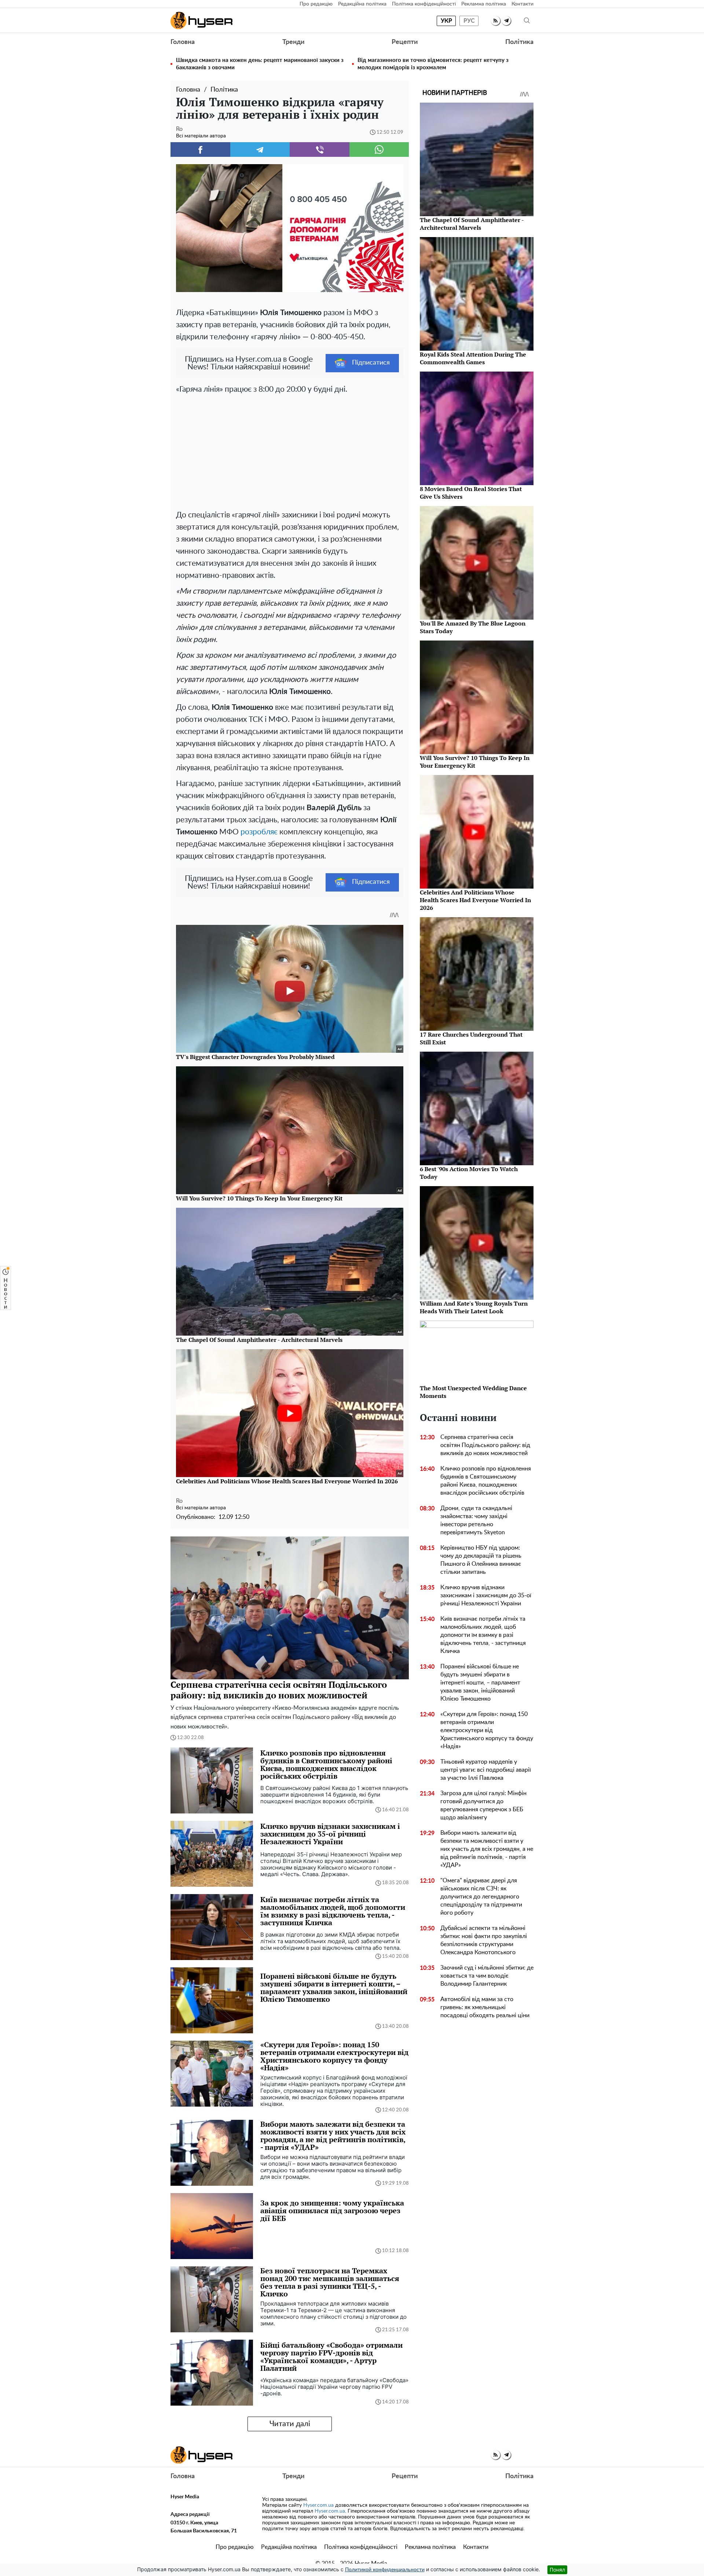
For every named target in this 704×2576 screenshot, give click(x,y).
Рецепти (405, 42)
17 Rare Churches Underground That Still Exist (471, 1038)
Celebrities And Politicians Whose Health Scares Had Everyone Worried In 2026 (475, 900)
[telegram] (506, 21)
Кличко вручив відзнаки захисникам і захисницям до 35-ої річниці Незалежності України (486, 1595)
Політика (519, 42)
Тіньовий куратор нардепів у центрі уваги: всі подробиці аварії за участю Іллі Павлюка (486, 1770)
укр (446, 21)
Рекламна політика (484, 4)
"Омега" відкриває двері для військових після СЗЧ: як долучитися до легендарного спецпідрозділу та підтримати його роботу (481, 1897)
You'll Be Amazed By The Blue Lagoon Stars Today (473, 627)
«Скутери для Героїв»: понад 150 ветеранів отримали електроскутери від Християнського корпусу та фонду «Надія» (487, 1730)
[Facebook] (200, 150)
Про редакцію (316, 4)
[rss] (496, 21)
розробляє (259, 832)
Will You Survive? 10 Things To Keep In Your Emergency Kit (475, 762)
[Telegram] (260, 150)
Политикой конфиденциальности (385, 2570)
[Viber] (320, 150)
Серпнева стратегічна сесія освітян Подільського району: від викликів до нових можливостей (485, 1445)
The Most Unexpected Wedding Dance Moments (473, 1392)
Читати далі (290, 2424)
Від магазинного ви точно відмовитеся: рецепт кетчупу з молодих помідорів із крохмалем (433, 64)
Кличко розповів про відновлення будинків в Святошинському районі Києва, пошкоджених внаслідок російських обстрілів (486, 1481)
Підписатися (371, 363)
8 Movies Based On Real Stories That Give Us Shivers (471, 493)
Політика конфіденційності (424, 4)
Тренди (293, 42)
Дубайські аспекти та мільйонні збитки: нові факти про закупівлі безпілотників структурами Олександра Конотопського (484, 1940)
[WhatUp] (379, 150)
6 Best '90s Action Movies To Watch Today (469, 1173)
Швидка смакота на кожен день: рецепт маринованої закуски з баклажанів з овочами (260, 64)
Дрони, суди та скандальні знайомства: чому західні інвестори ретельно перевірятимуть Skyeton (476, 1520)
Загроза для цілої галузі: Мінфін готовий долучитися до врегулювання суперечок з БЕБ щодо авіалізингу (483, 1805)
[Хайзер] (201, 21)
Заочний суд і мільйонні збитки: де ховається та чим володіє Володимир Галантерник (487, 1976)
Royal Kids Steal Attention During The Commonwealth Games (473, 358)
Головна (183, 42)
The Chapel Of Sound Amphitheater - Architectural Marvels (472, 224)
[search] (527, 21)
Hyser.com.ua (318, 2505)
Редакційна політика (362, 4)
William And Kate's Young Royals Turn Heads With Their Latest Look (474, 1307)
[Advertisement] (290, 450)
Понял (557, 2570)
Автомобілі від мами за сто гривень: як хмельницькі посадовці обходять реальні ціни (485, 2007)
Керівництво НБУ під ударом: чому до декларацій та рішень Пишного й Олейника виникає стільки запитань (481, 1560)
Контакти (522, 4)
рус (469, 21)
